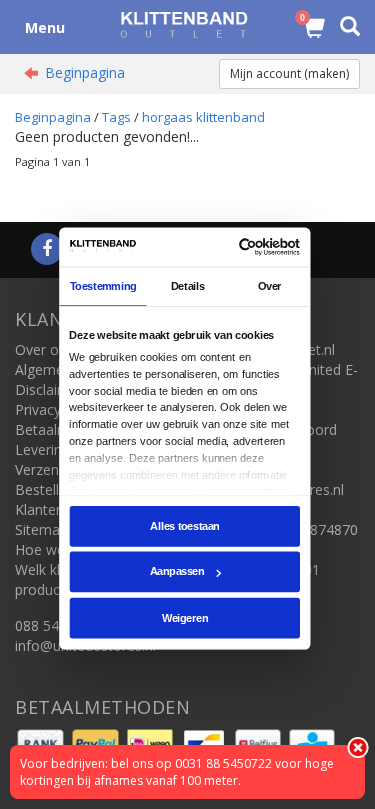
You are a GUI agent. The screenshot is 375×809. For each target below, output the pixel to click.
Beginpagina (85, 72)
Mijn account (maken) (289, 73)
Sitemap (41, 529)
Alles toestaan (184, 526)
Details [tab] (188, 286)
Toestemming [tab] (103, 286)
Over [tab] (270, 286)
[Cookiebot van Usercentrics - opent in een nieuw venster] (241, 247)
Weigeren (185, 618)
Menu (45, 27)
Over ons (44, 349)
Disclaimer (49, 389)
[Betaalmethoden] (42, 742)
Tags (116, 117)
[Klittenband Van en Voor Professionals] (183, 24)
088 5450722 (57, 625)
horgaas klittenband (203, 117)
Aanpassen (177, 572)
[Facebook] (47, 249)
